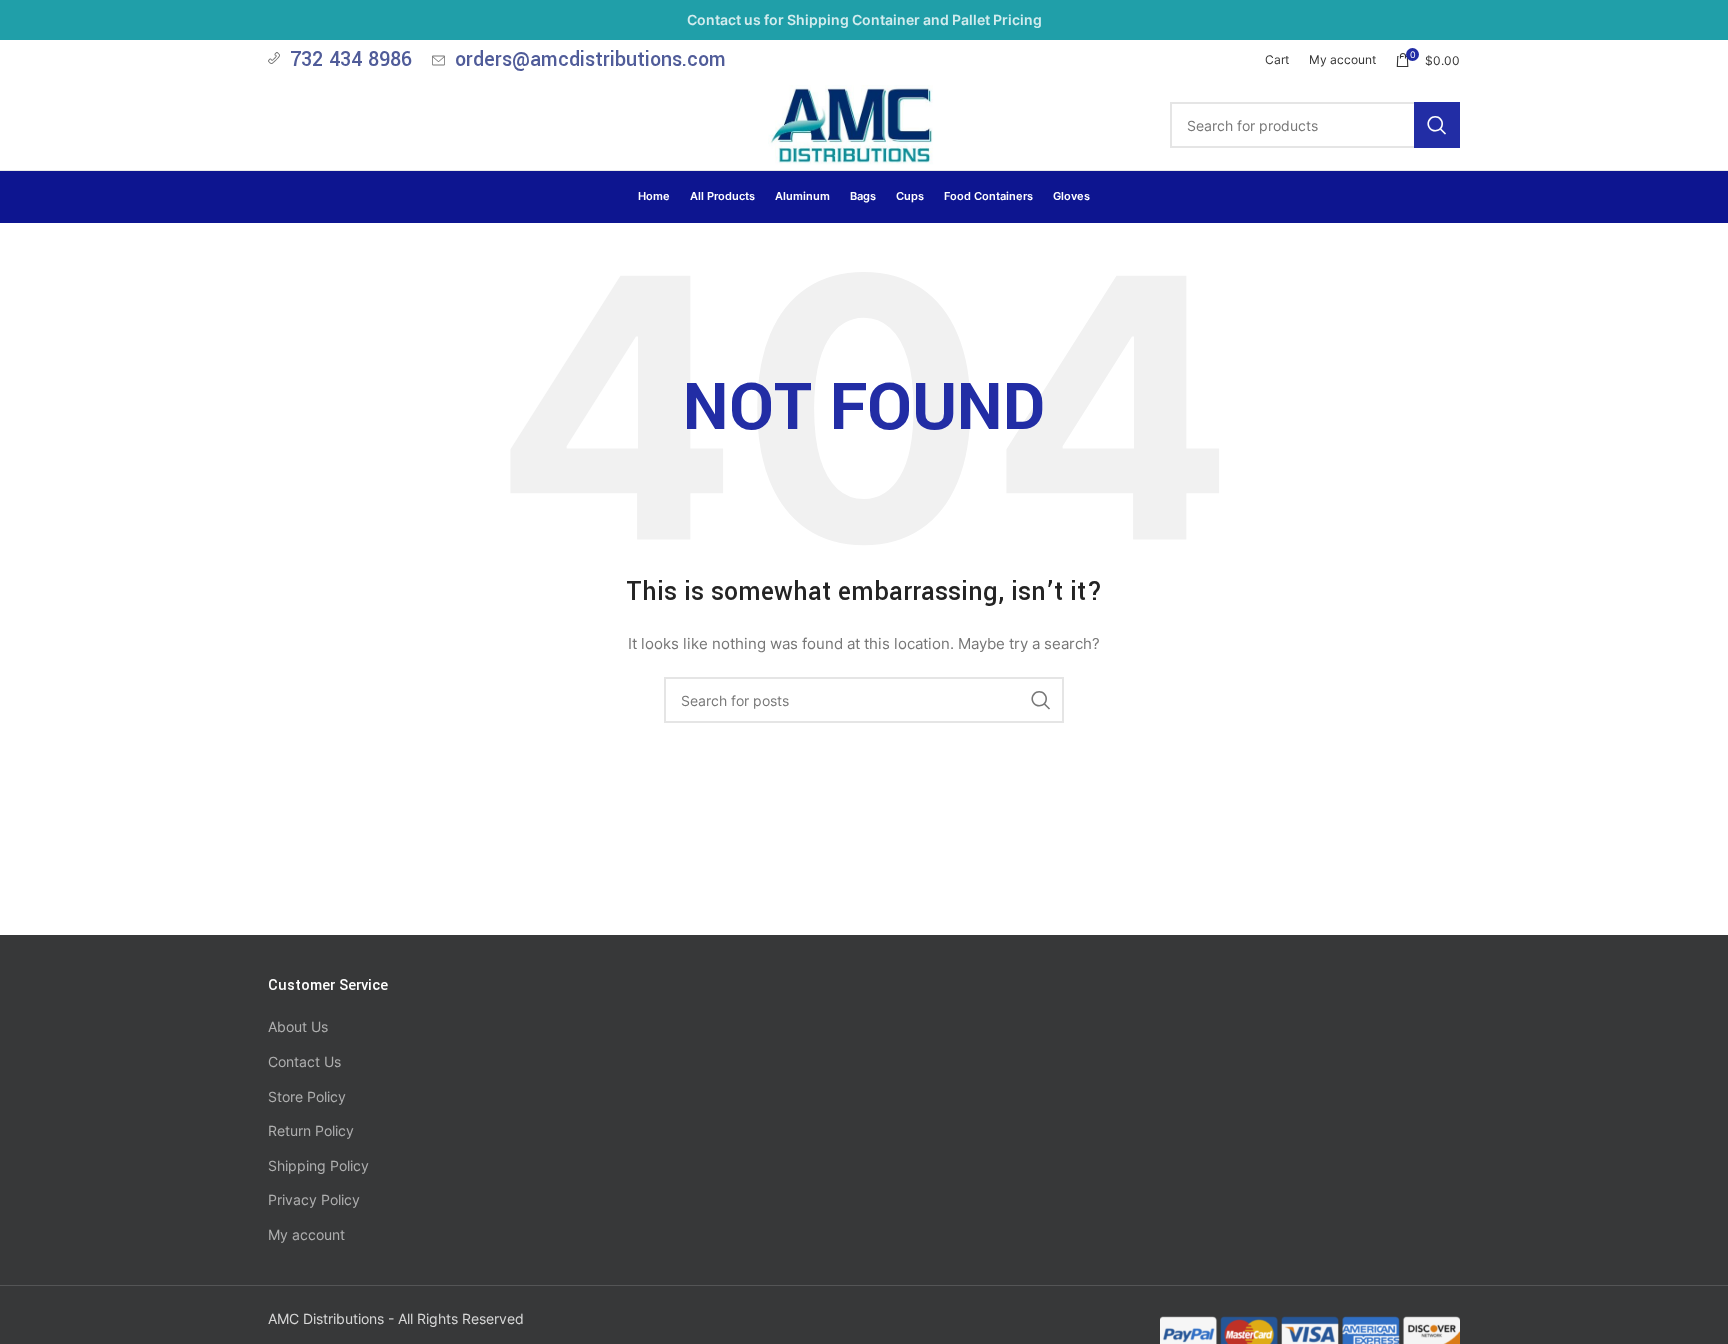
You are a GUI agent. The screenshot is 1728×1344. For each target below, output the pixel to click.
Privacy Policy (314, 1199)
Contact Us (304, 1061)
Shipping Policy (318, 1165)
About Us (298, 1026)
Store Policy (307, 1096)
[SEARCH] (1437, 125)
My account (306, 1234)
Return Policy (311, 1130)
